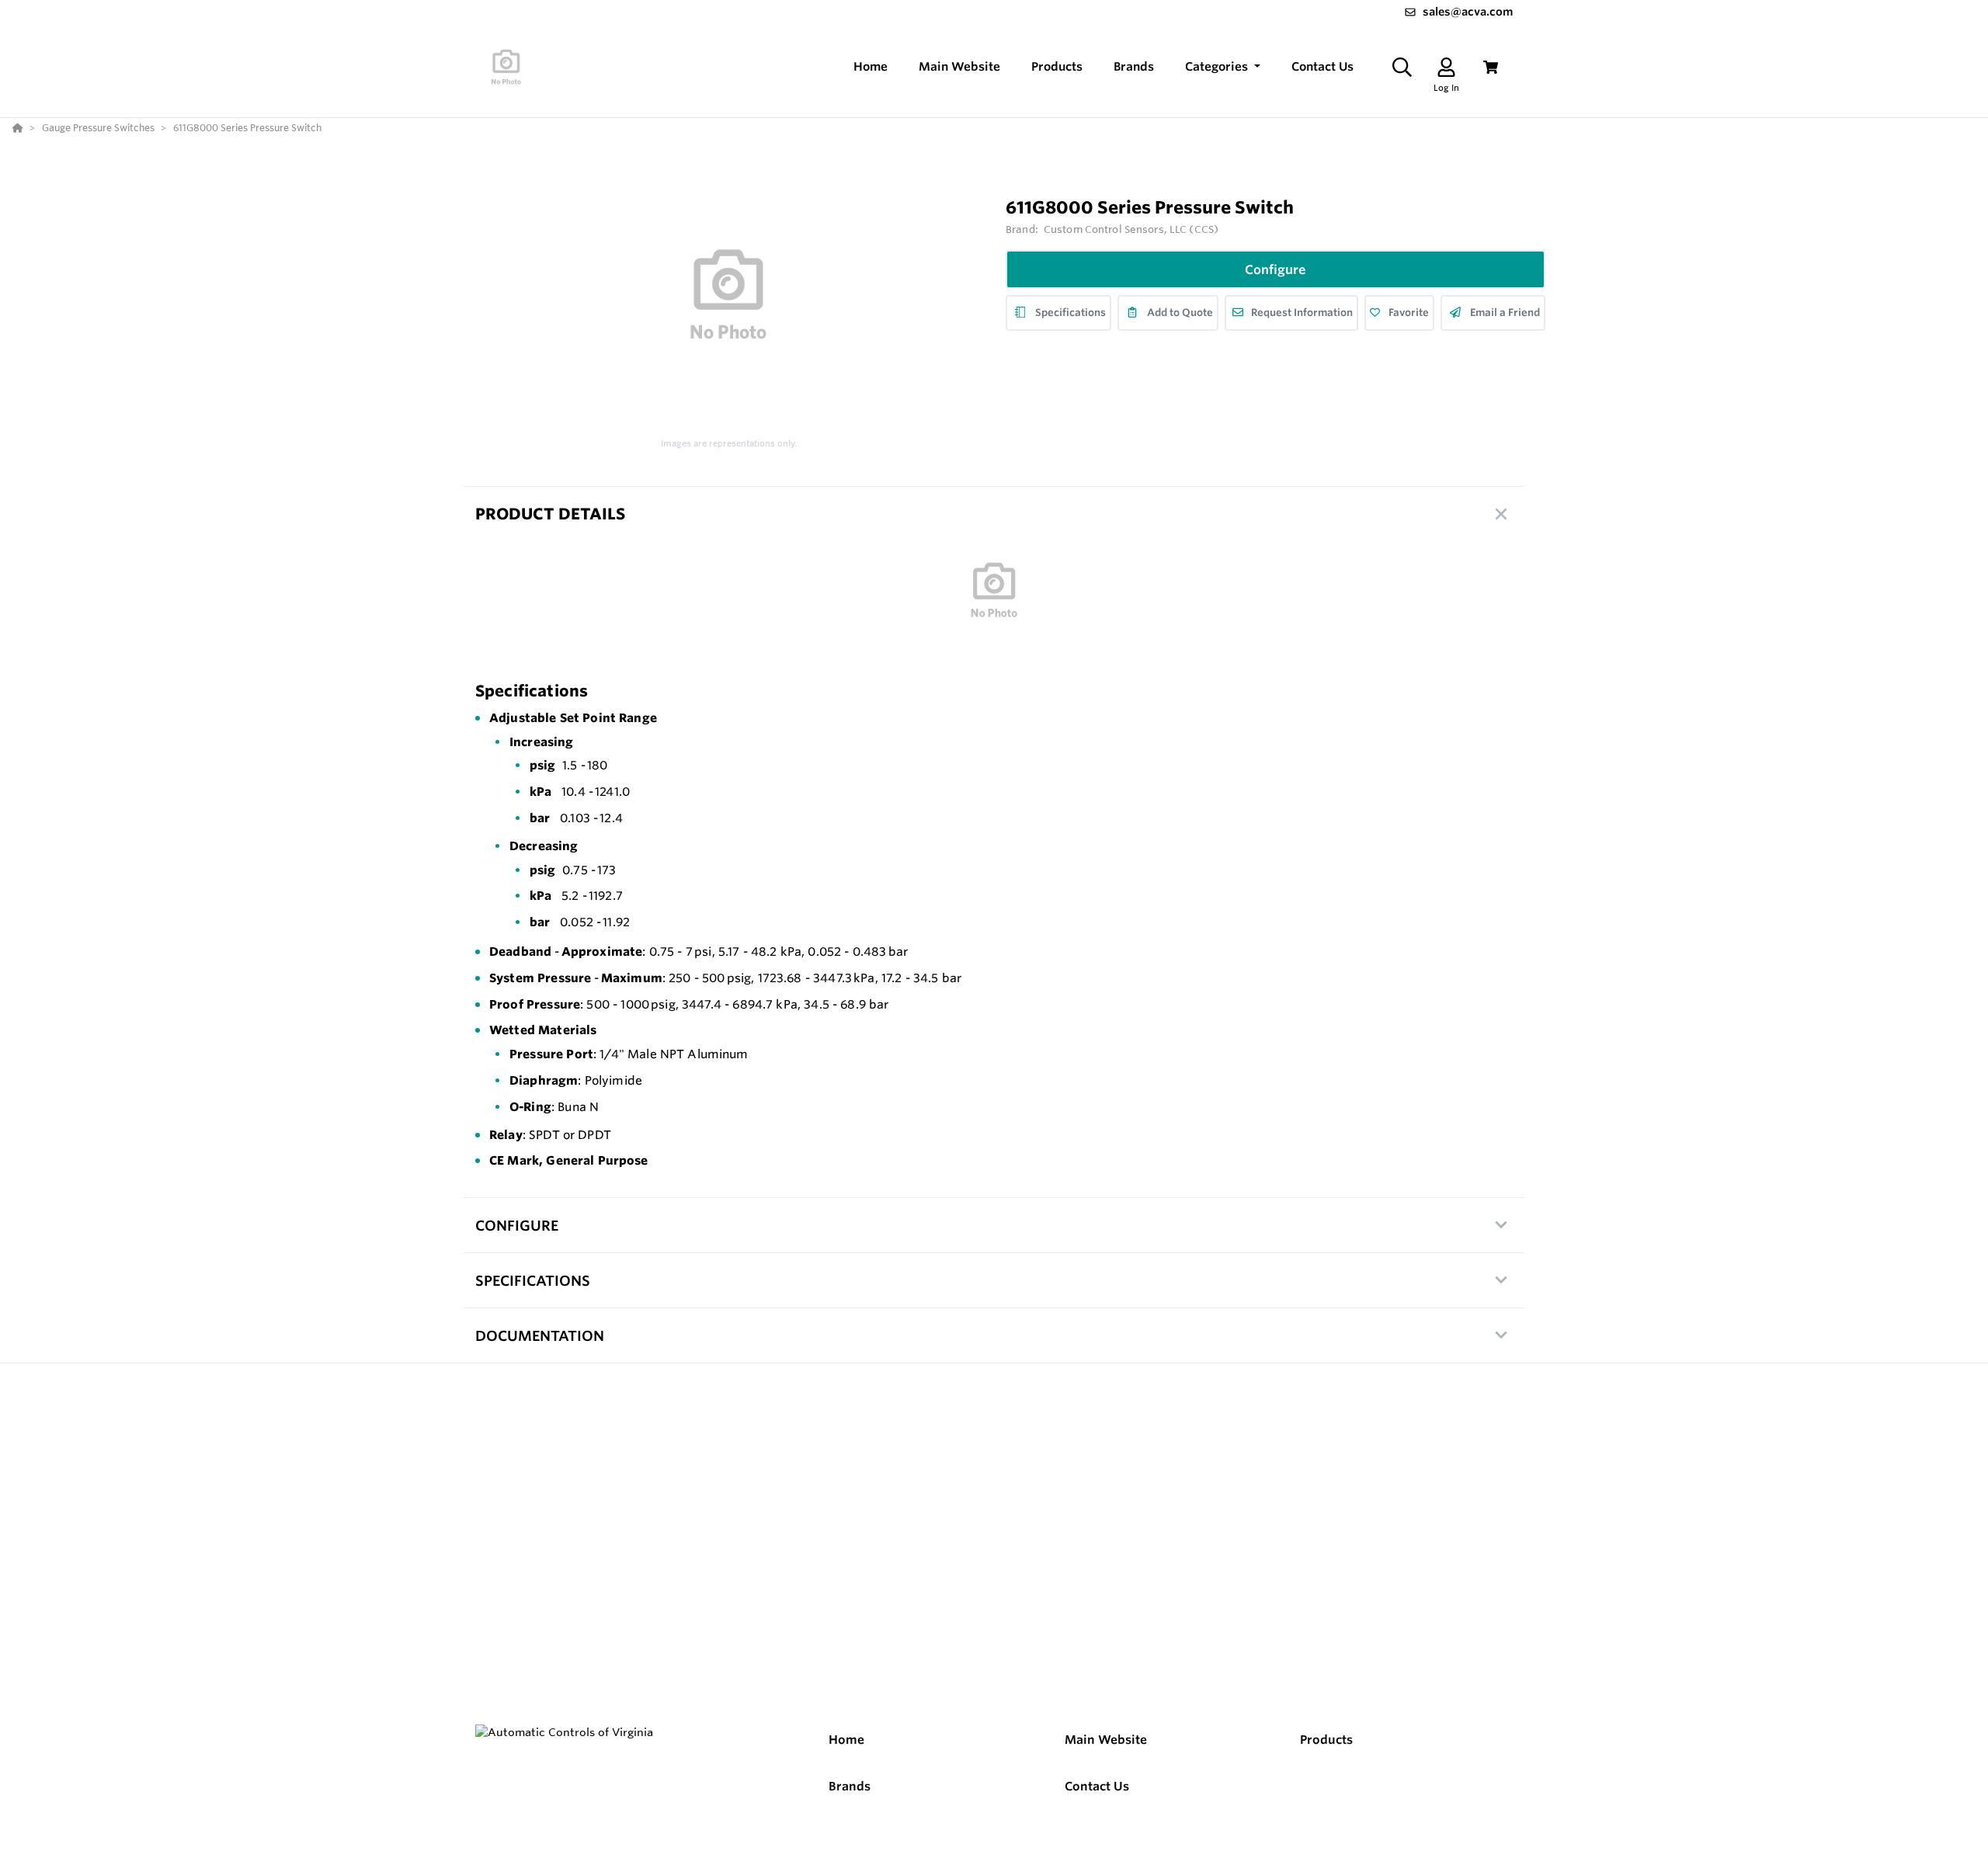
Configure (1276, 269)
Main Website (1106, 1740)
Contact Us (1097, 1786)
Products (1326, 1740)
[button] (1223, 67)
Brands (850, 1786)
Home (846, 1740)
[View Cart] (1491, 67)
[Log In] (1446, 67)
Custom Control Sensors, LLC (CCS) (1131, 229)
